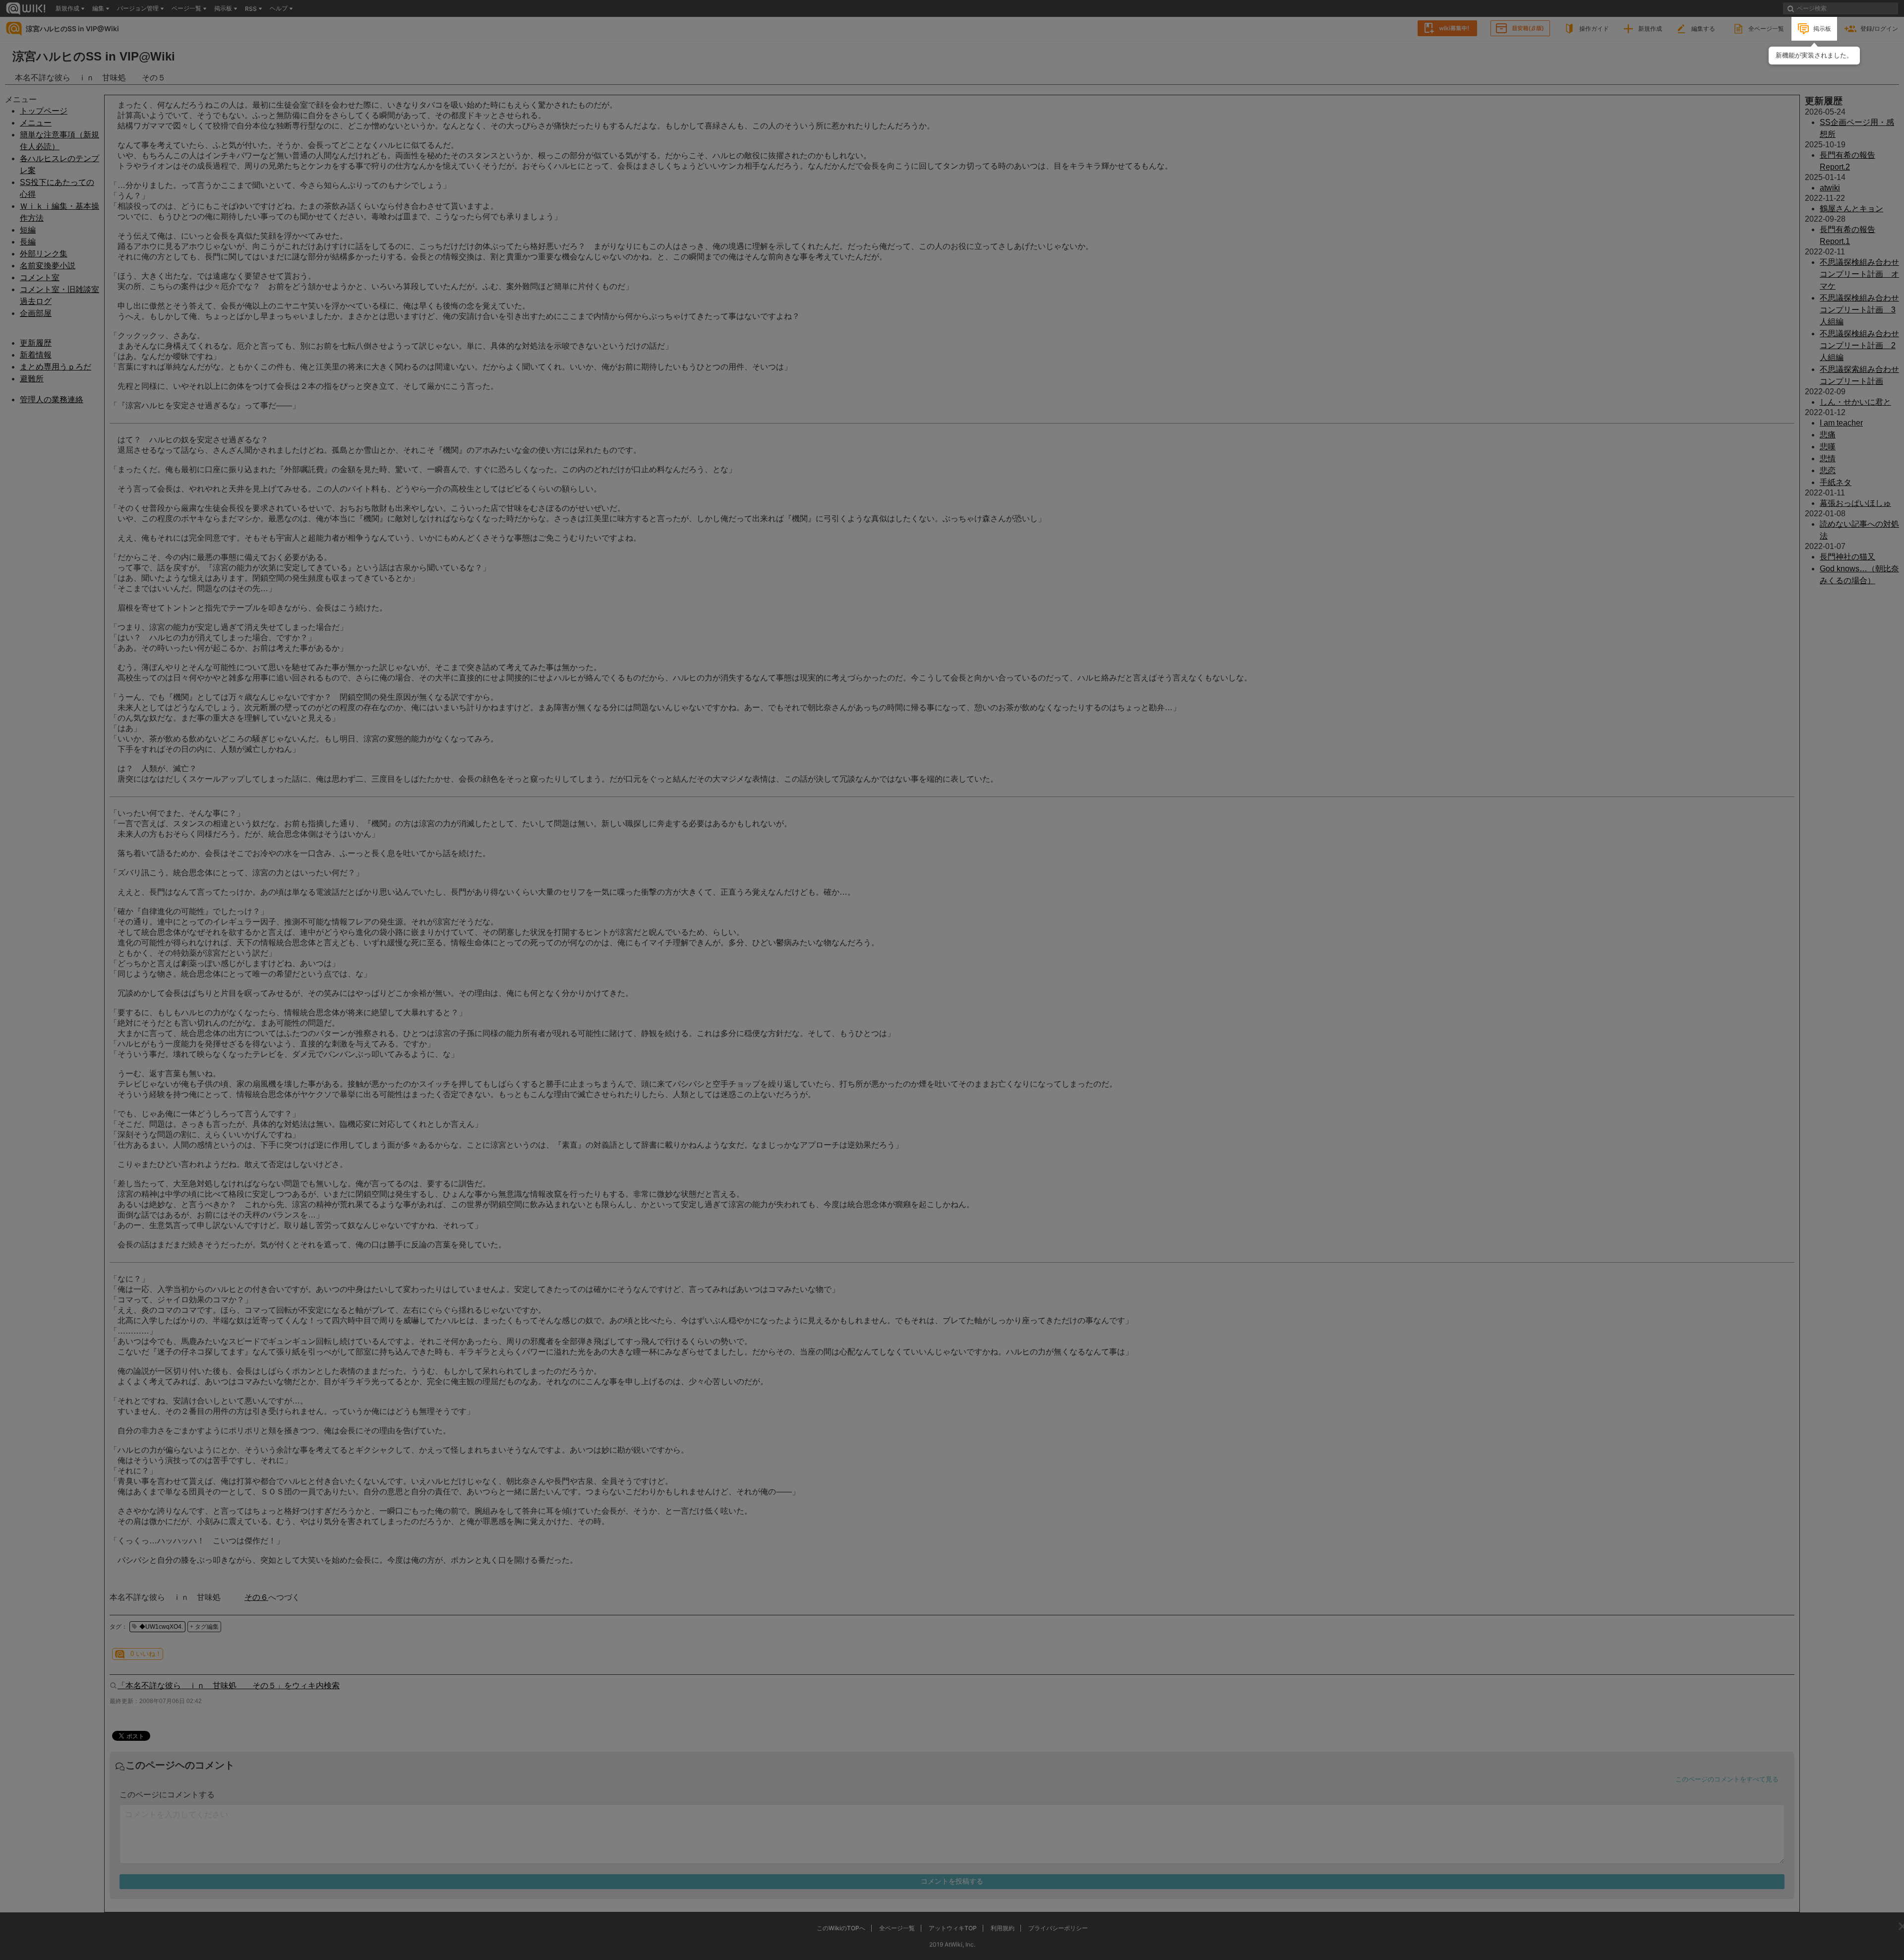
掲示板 (1822, 29)
